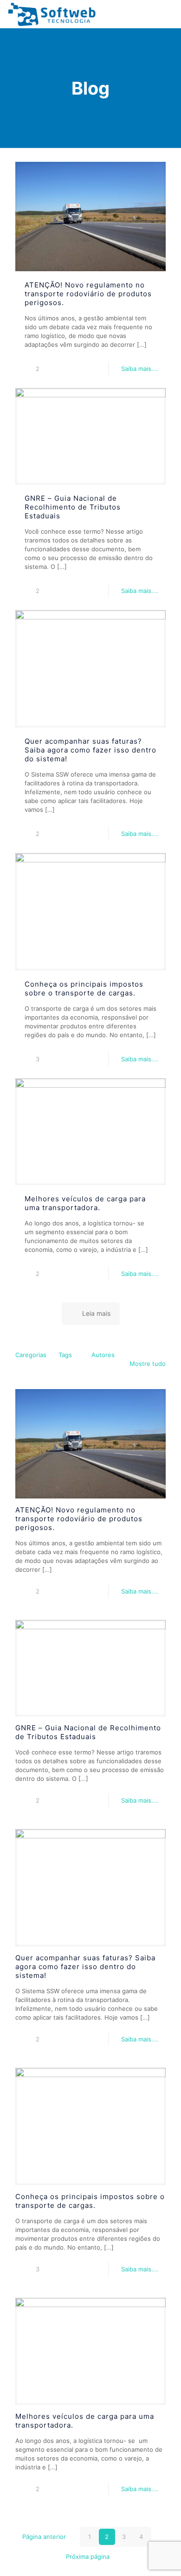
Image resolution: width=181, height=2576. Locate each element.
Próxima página (88, 2557)
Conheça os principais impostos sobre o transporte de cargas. (84, 988)
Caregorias (31, 1355)
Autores (103, 1355)
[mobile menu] (168, 14)
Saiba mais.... (140, 369)
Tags (65, 1355)
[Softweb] (52, 14)
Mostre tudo (148, 1364)
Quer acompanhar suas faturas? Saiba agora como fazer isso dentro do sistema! (90, 750)
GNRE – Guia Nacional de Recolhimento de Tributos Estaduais (73, 507)
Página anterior (44, 2537)
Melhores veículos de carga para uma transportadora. (85, 1203)
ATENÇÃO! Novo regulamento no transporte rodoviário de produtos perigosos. (88, 294)
